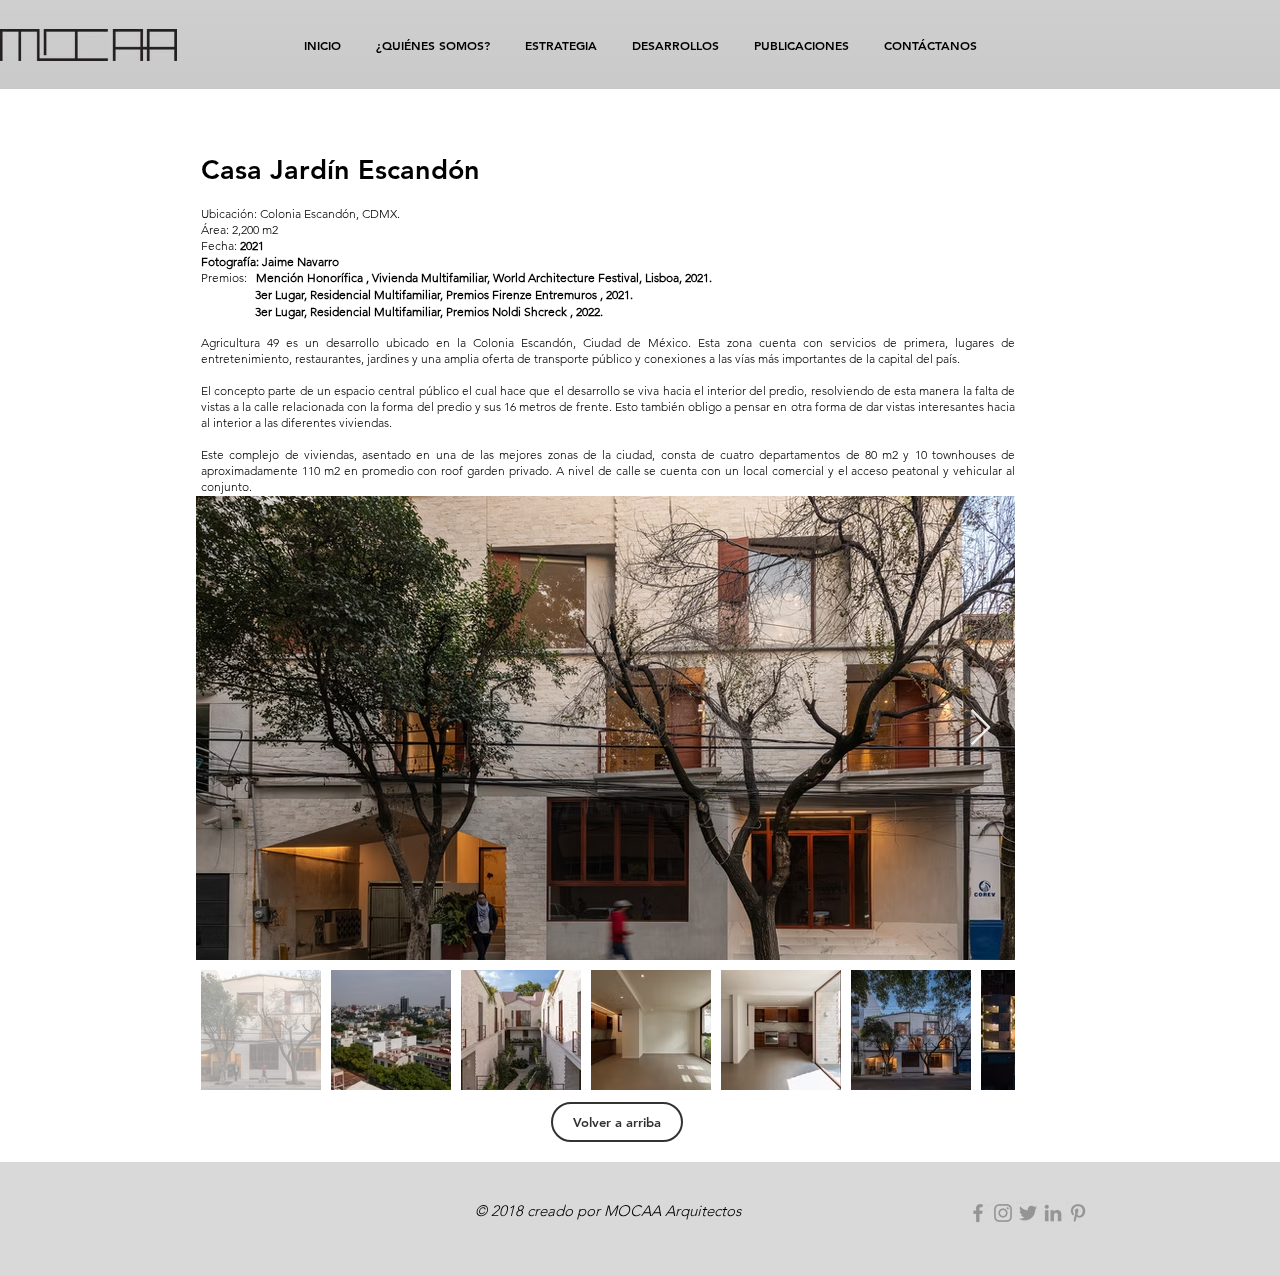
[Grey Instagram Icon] (1003, 1213)
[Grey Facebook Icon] (978, 1213)
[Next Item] (980, 728)
